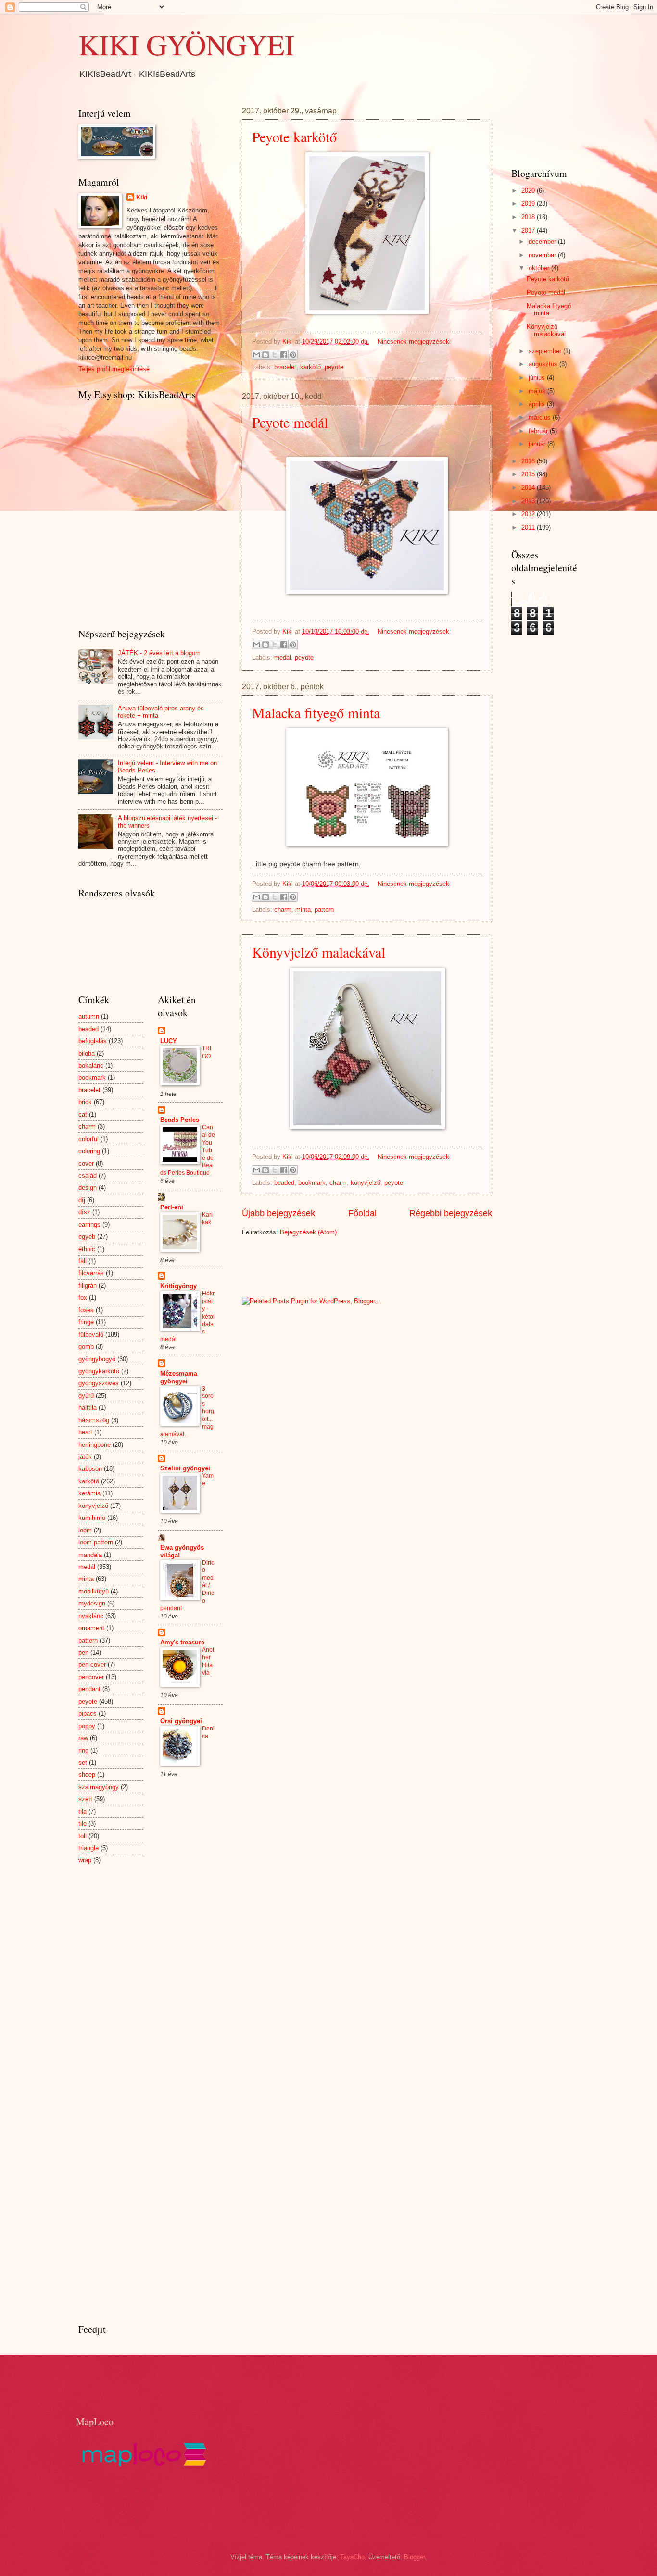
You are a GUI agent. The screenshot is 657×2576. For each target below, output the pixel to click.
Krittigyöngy (178, 1286)
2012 (529, 514)
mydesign (92, 1603)
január (538, 444)
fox (83, 1298)
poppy (87, 1726)
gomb (86, 1347)
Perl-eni (172, 1207)
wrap (85, 1860)
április (538, 404)
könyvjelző (366, 1183)
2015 (529, 474)
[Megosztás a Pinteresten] (293, 355)
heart (85, 1432)
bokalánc (91, 1065)
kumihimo (92, 1518)
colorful (88, 1139)
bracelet (285, 367)
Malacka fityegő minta (316, 712)
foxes (86, 1310)
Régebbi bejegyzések (451, 1213)
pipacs (88, 1713)
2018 (529, 217)
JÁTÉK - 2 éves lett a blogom (159, 653)
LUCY (169, 1041)
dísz (84, 1212)
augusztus (544, 364)
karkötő (310, 367)
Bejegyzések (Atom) (308, 1232)
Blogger (414, 2557)
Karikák (207, 1219)
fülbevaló (91, 1335)
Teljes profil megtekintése (114, 369)
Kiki (142, 197)
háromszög (94, 1420)
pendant (89, 1689)
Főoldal (362, 1213)
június (538, 378)
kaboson (90, 1469)
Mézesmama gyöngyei (179, 1377)
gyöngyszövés (99, 1383)
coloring (89, 1151)
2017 (529, 230)
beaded (284, 1183)
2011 (529, 528)
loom (85, 1530)
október (540, 268)
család (88, 1176)
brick (85, 1102)
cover (86, 1164)
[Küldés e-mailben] (256, 355)
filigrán (88, 1286)
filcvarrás (91, 1273)
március (541, 417)
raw (83, 1738)
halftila (88, 1408)
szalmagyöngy (99, 1787)
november (543, 255)
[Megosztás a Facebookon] (284, 355)
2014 (529, 488)
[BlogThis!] (265, 355)
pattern (324, 910)
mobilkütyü (94, 1591)
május (538, 391)
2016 (529, 461)
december (543, 242)
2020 (529, 191)
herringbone (95, 1445)
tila (82, 1811)
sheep (87, 1774)
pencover (91, 1677)
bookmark (312, 1183)
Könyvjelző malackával (319, 952)
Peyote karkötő (294, 137)
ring (83, 1750)
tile (82, 1823)
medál (283, 657)
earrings (89, 1225)
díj (82, 1200)
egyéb (87, 1237)
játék (85, 1457)
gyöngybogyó (97, 1359)
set (83, 1762)
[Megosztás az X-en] (275, 355)
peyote (334, 367)
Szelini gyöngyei (185, 1468)
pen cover (92, 1664)
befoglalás (93, 1041)
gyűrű (86, 1396)
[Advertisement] (354, 1266)
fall (82, 1261)
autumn (89, 1016)
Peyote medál (290, 422)
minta (303, 910)
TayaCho (352, 2557)
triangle (88, 1848)
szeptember (546, 351)
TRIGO (207, 1052)
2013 (529, 501)
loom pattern (96, 1542)
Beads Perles (180, 1120)
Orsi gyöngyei (181, 1721)
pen (83, 1652)
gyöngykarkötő (99, 1371)
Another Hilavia (208, 1661)
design (88, 1188)
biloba (87, 1053)
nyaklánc (91, 1616)
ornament (91, 1628)
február (539, 431)
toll (82, 1836)
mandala (90, 1555)
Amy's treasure (182, 1642)
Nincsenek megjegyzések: (414, 342)
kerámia (89, 1493)
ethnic (87, 1249)
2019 (529, 204)
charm (283, 910)
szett (85, 1799)
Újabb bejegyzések (278, 1213)
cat (83, 1114)
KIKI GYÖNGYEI (186, 44)
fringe (86, 1322)
